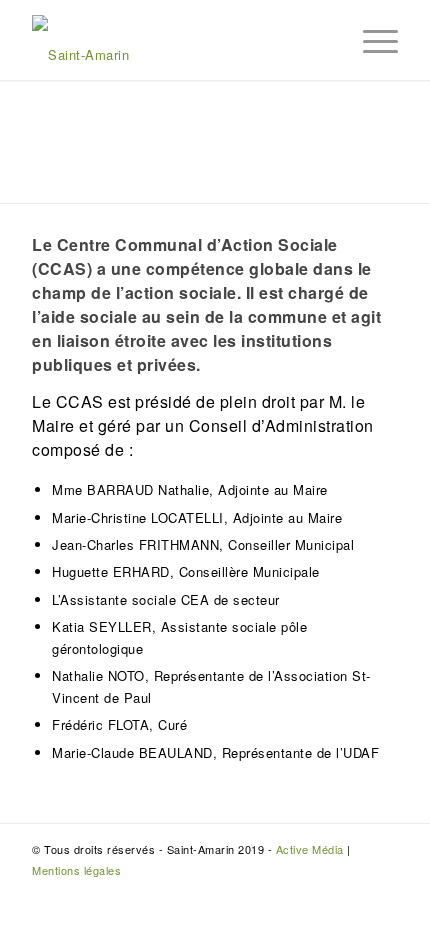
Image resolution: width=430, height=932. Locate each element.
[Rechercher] (323, 40)
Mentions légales (76, 870)
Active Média (310, 849)
